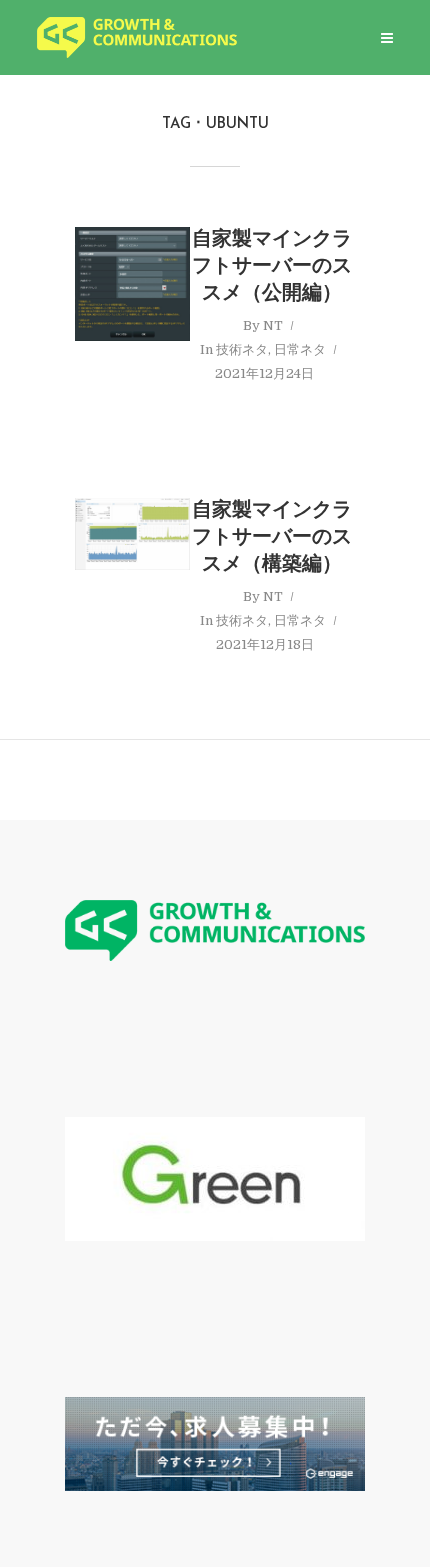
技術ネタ (242, 349)
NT (273, 325)
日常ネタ (300, 349)
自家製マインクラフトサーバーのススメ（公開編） (272, 267)
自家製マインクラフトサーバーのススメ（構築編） (272, 538)
